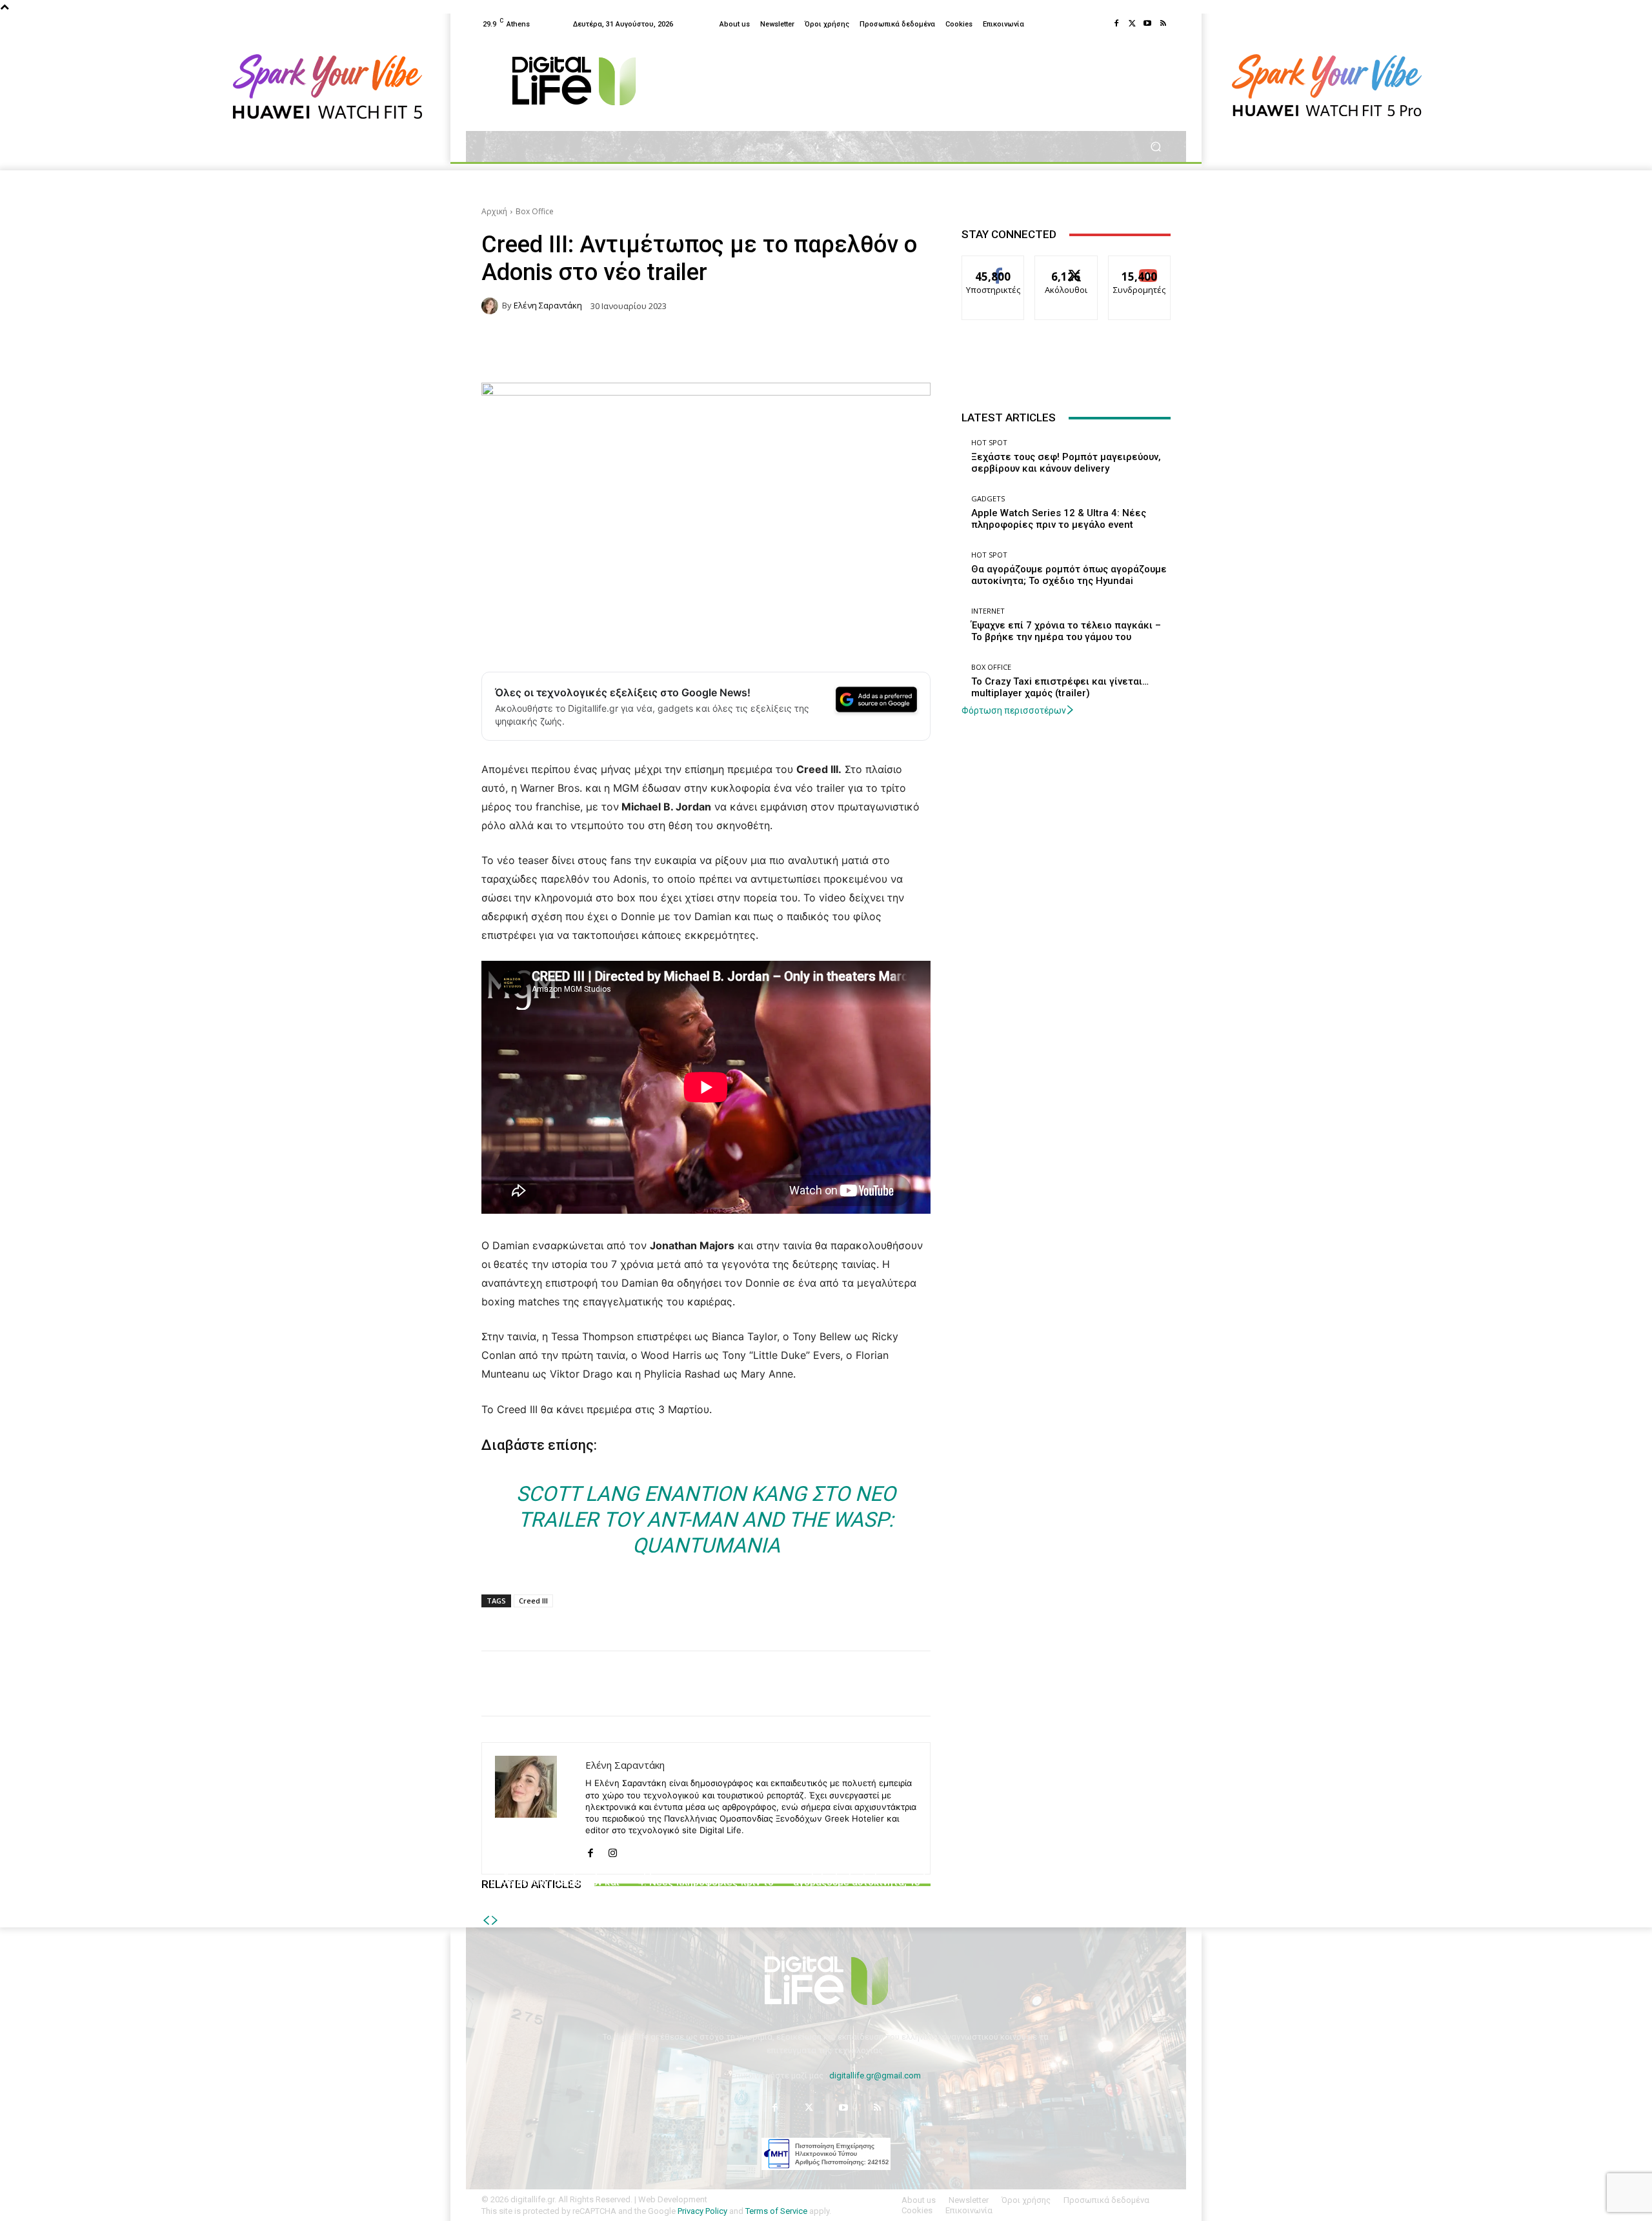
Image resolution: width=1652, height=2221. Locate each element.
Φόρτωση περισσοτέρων (1014, 710)
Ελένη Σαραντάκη (548, 306)
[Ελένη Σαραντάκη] (492, 306)
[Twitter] (1132, 24)
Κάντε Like (993, 266)
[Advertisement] (1066, 798)
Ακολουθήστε (1066, 266)
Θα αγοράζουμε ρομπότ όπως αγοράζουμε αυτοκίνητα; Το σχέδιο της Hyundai (857, 1882)
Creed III (533, 1601)
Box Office (535, 211)
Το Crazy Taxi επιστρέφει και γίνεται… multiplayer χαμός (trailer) (1060, 687)
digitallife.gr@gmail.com (875, 2075)
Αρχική (494, 211)
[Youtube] (1147, 24)
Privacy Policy (702, 2211)
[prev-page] (486, 1921)
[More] (1071, 1683)
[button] (1155, 147)
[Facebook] (1116, 24)
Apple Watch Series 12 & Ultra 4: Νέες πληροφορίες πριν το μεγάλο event (706, 1882)
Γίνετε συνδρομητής (1140, 270)
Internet (988, 611)
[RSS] (1163, 24)
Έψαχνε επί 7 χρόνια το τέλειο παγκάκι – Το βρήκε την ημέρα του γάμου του (1066, 631)
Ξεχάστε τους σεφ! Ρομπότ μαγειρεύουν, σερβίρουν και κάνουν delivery (555, 1882)
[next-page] (495, 1921)
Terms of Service (776, 2211)
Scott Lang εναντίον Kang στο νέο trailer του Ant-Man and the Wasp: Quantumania (706, 1520)
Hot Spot (554, 1855)
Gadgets (704, 1855)
